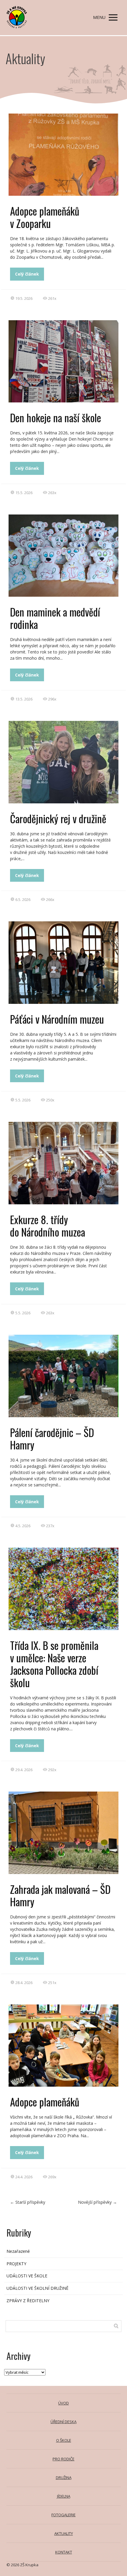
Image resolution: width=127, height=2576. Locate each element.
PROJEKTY (16, 2264)
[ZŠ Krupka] (17, 18)
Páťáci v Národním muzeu (57, 1019)
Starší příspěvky (28, 2202)
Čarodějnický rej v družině (58, 818)
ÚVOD (63, 2403)
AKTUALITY (64, 2533)
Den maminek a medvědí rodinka (55, 618)
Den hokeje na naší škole (56, 418)
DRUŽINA (64, 2478)
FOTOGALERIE (63, 2515)
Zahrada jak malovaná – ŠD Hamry (60, 1895)
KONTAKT (64, 2552)
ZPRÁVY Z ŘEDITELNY (28, 2301)
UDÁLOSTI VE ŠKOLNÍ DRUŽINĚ (38, 2288)
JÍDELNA (64, 2496)
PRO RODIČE (63, 2459)
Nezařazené (18, 2251)
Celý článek (27, 274)
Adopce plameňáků (45, 2102)
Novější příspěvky (97, 2202)
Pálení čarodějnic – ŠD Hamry (52, 1439)
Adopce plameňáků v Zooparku (45, 217)
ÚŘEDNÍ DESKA (63, 2422)
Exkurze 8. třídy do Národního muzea (48, 1226)
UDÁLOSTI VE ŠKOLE (27, 2276)
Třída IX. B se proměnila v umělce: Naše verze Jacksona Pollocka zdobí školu (54, 1664)
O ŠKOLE (64, 2440)
